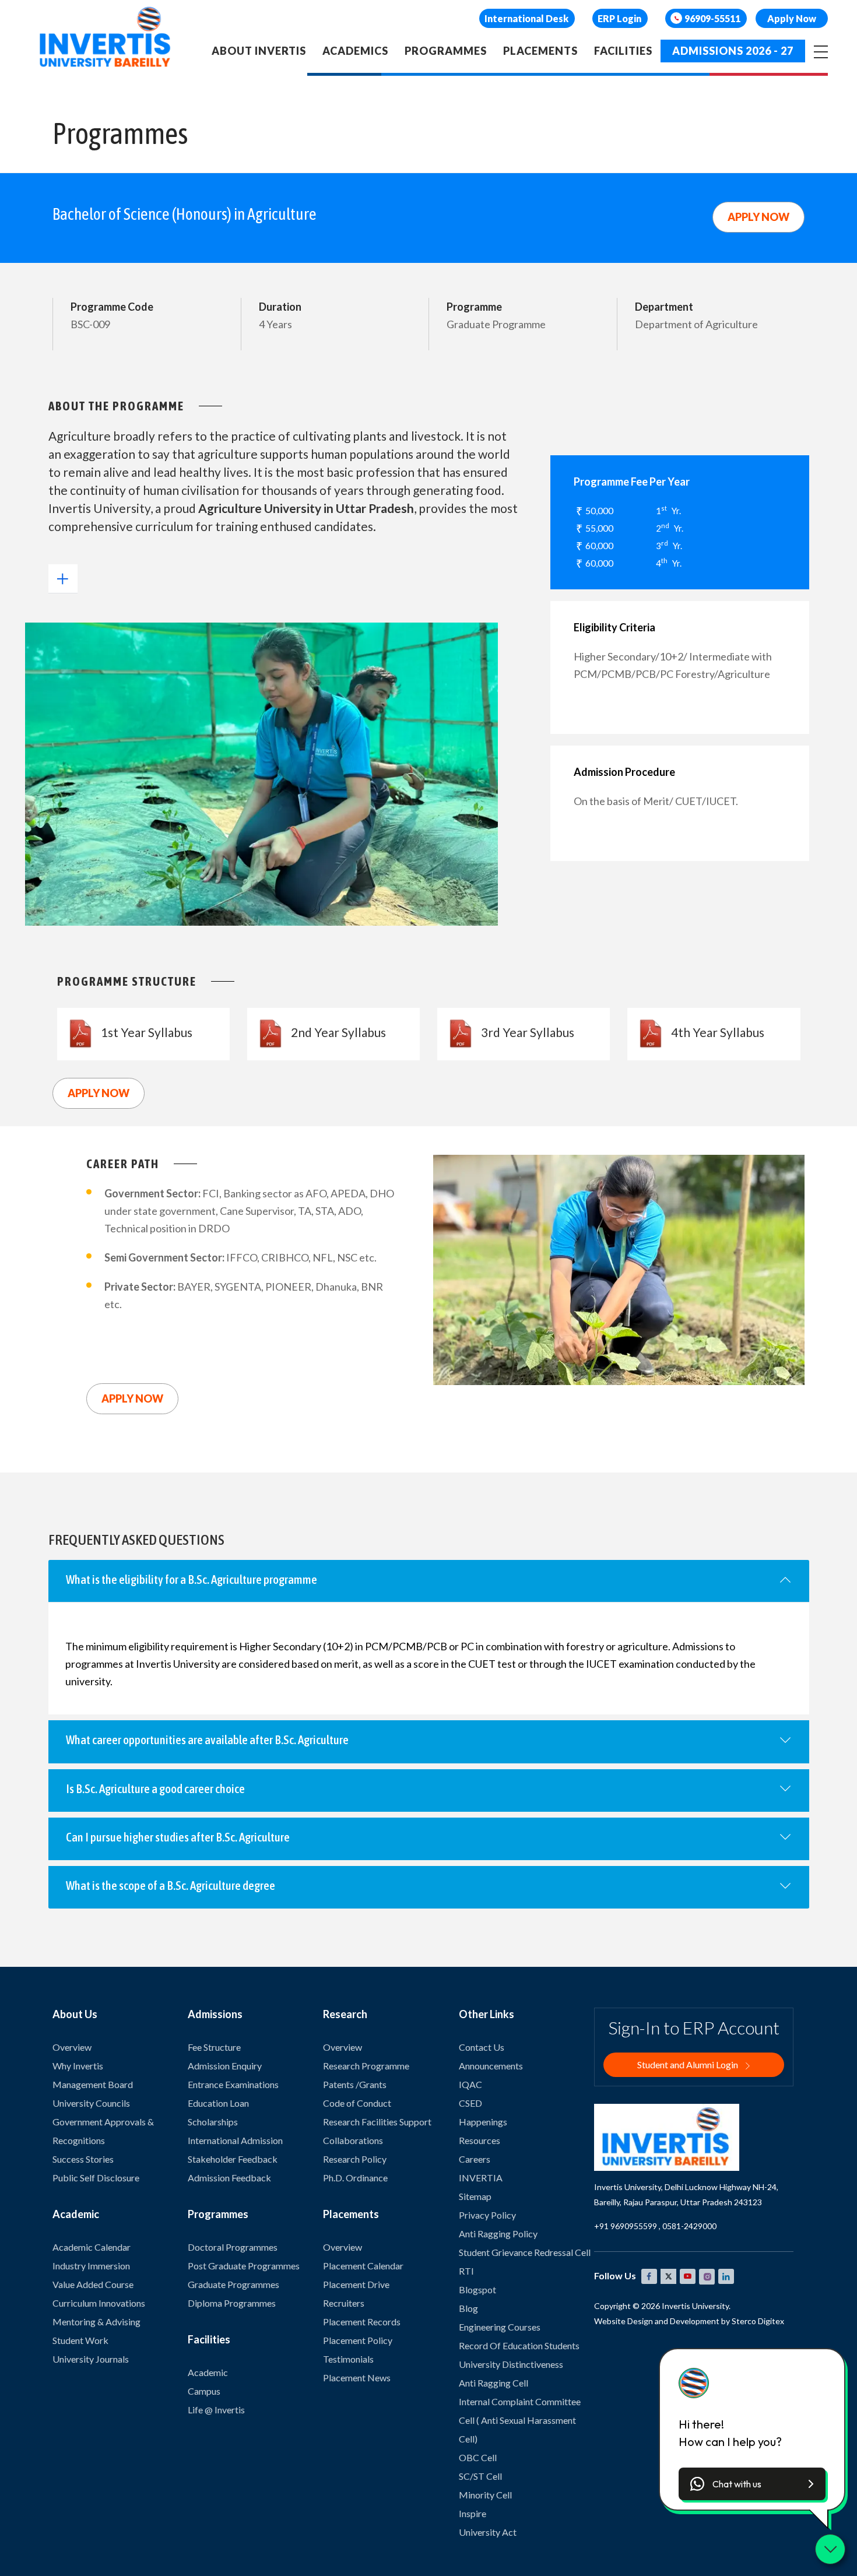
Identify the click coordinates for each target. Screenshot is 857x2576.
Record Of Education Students (519, 2345)
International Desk (526, 18)
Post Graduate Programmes (244, 2266)
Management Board (93, 2084)
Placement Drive (356, 2284)
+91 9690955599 (626, 2226)
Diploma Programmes (232, 2303)
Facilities (623, 51)
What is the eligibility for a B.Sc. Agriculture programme (192, 1579)
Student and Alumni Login (689, 2064)
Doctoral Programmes (233, 2247)
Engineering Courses (500, 2327)
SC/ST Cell (480, 2476)
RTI (466, 2271)
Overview (72, 2047)
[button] (752, 2484)
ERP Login (619, 18)
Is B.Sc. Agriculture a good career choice (155, 1788)
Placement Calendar (363, 2266)
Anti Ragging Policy (498, 2234)
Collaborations (353, 2140)
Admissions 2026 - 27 (733, 51)
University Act (488, 2532)
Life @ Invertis (216, 2410)
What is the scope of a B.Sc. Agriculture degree (171, 1885)
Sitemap (475, 2196)
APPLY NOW (758, 217)
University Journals (91, 2359)
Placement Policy (358, 2340)
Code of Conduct (357, 2103)
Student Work (80, 2340)
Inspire (473, 2513)
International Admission (235, 2140)
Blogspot (477, 2289)
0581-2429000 (689, 2226)
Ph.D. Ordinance (355, 2178)
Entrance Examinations (233, 2084)
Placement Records (362, 2322)
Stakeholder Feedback (233, 2159)
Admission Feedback (229, 2178)
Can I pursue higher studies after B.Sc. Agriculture (178, 1837)
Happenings (483, 2122)
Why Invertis (78, 2066)
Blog (468, 2308)
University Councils (91, 2103)
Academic (208, 2372)
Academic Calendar (92, 2247)
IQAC (470, 2084)
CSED (470, 2103)
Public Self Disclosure (96, 2178)
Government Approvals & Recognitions (103, 2131)
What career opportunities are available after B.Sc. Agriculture (207, 1739)
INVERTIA (481, 2178)
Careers (475, 2159)
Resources (480, 2140)
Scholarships (213, 2122)
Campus (204, 2391)
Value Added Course (93, 2284)
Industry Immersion (91, 2266)
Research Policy (355, 2159)
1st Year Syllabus (147, 1032)
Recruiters (344, 2303)
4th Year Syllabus (718, 1032)
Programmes (446, 51)
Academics (355, 51)
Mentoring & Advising (96, 2322)
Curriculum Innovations (99, 2303)
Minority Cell (485, 2495)
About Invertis (259, 51)
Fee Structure (214, 2047)
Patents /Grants (355, 2084)
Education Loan (218, 2103)
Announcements (491, 2066)
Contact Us (482, 2047)
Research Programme (366, 2066)
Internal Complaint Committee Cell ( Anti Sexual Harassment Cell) (520, 2420)
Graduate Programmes (233, 2284)
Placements (540, 51)
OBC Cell (478, 2457)
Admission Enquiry (225, 2066)
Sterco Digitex (758, 2321)
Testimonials (348, 2359)
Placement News (357, 2378)
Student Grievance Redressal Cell (525, 2252)
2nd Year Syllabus (338, 1032)
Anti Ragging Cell (494, 2383)
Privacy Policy (487, 2215)
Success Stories (83, 2159)
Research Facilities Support (377, 2122)
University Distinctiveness (511, 2364)
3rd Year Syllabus (528, 1032)
